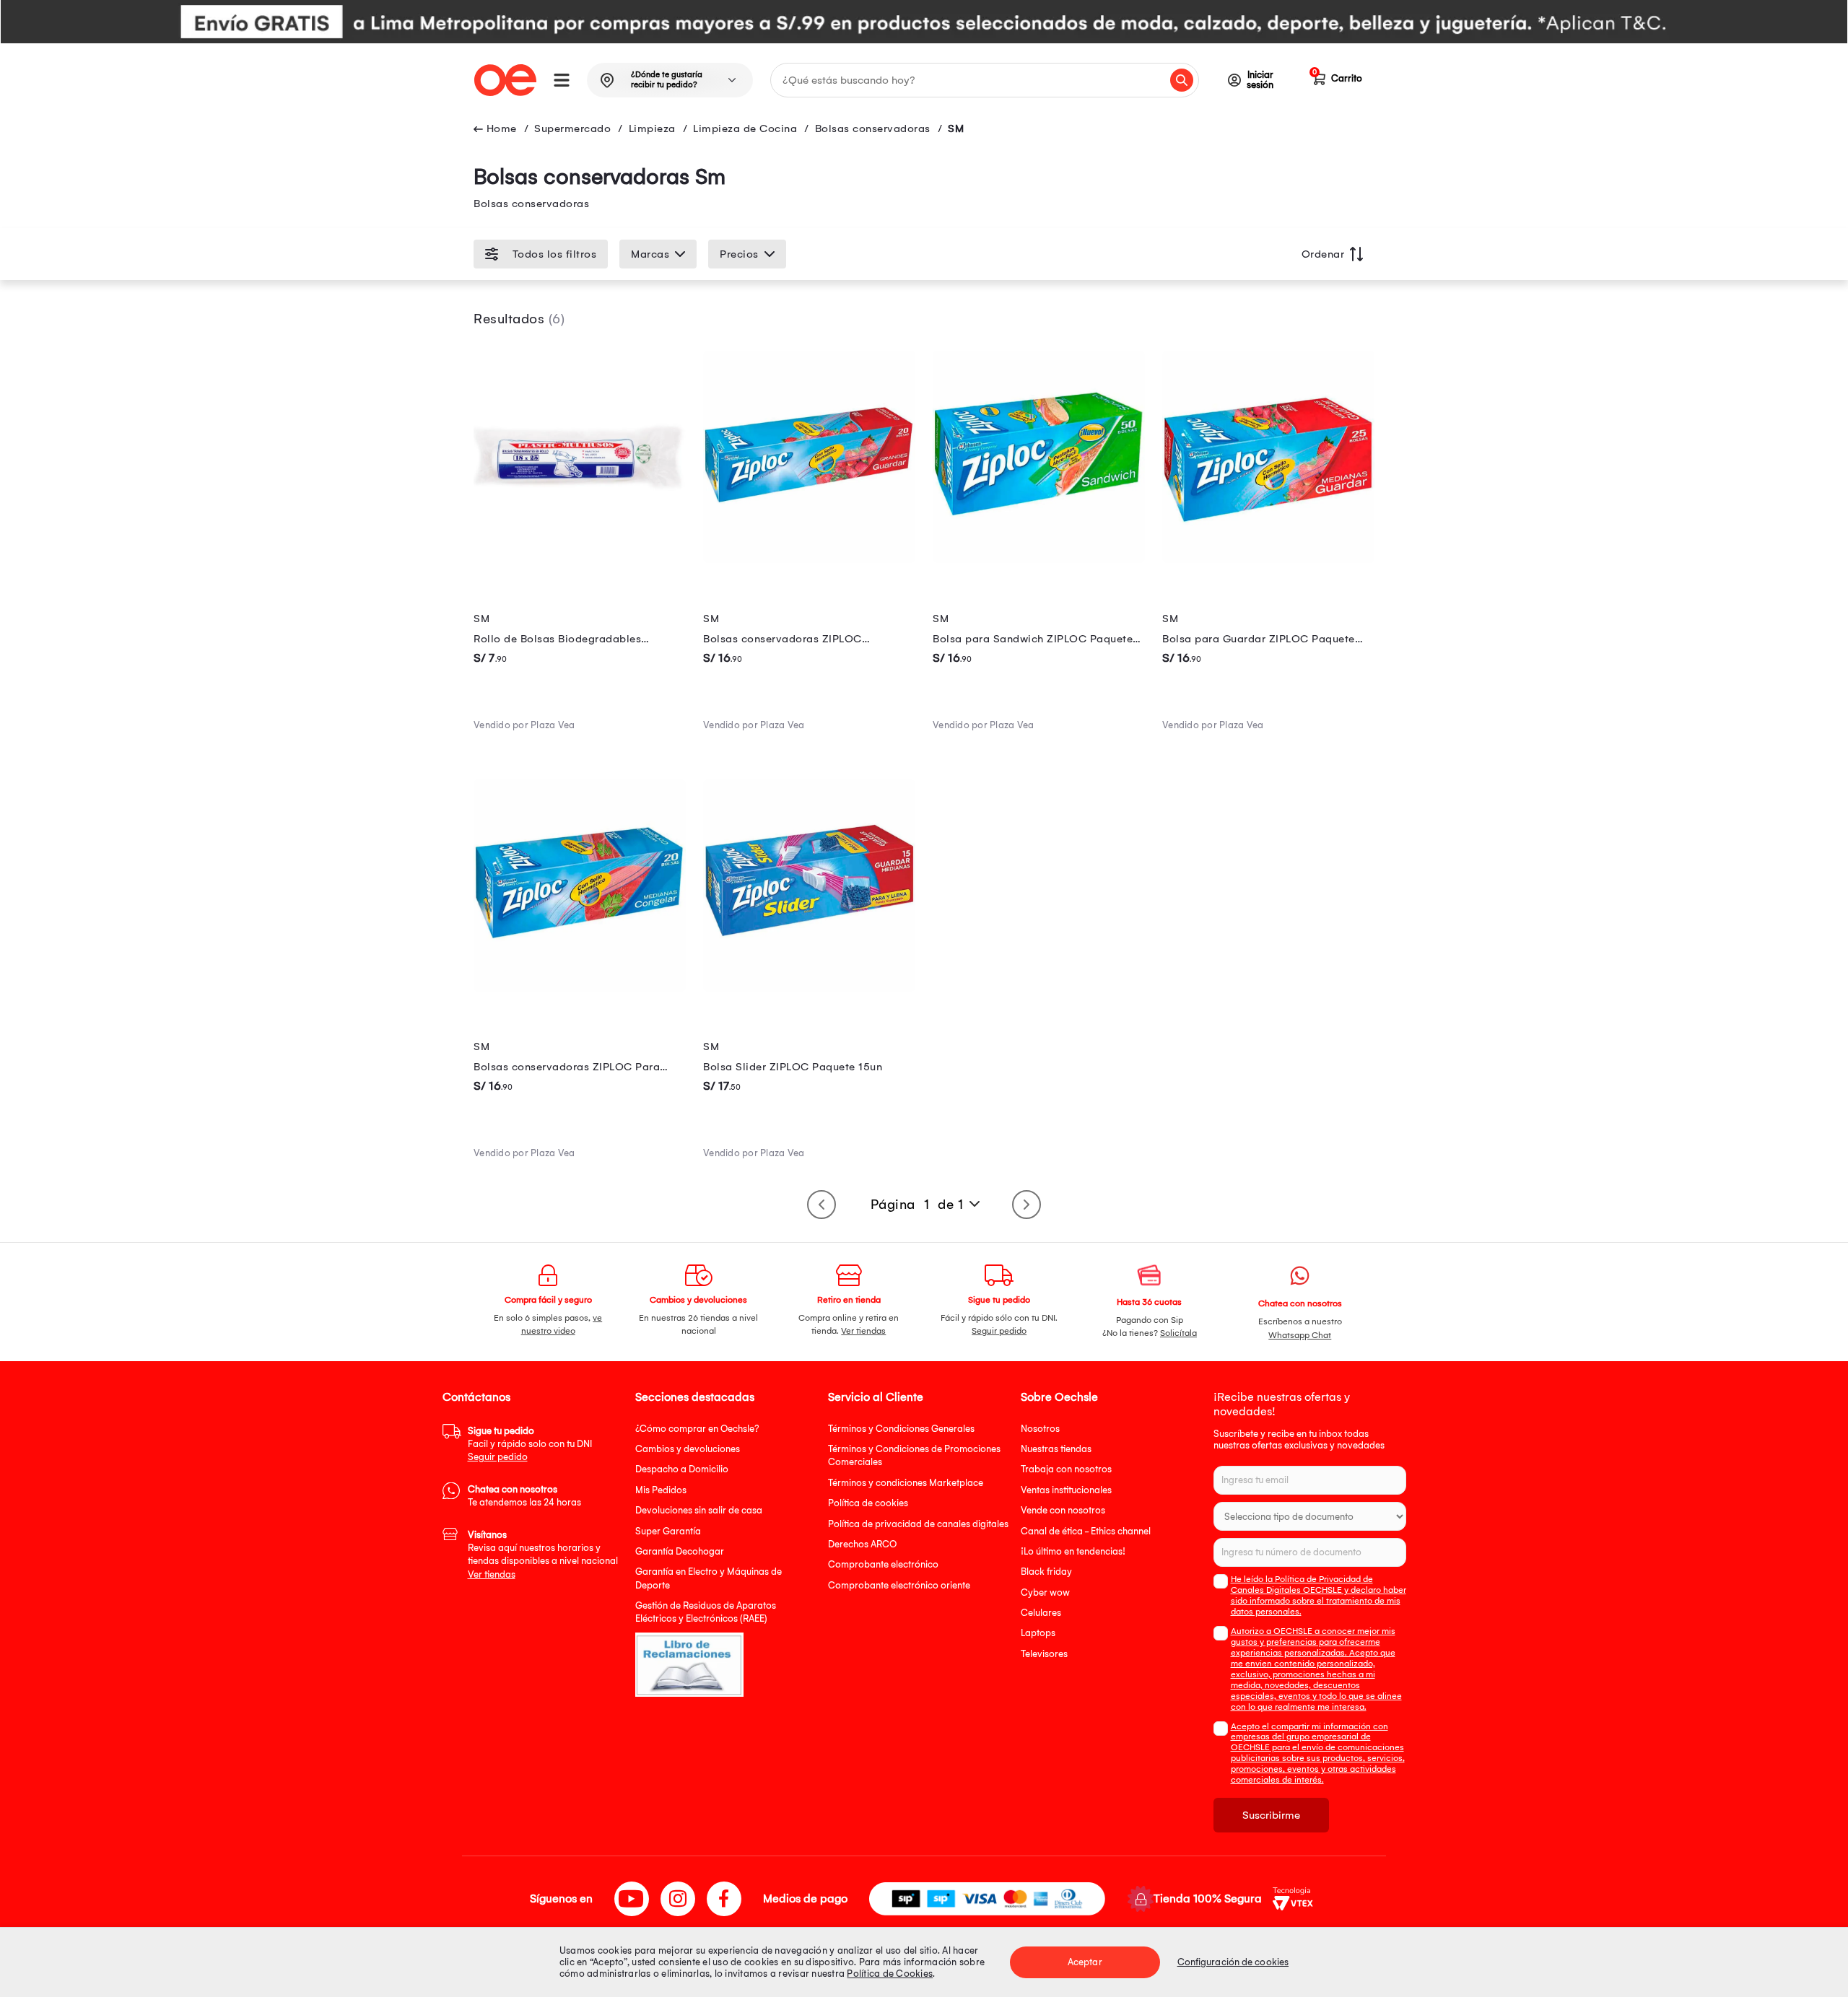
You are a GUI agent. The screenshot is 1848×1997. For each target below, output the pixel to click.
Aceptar (1085, 1962)
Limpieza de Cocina (745, 128)
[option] (924, 22)
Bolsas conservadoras (873, 128)
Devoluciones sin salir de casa (699, 1510)
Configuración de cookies (1233, 1962)
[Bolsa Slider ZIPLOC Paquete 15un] (809, 988)
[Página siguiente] (1027, 1205)
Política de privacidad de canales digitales (918, 1524)
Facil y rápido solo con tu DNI (530, 1444)
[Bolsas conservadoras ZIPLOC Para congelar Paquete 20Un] (580, 988)
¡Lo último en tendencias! (1073, 1551)
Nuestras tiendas (1056, 1449)
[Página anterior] (821, 1205)
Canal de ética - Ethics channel (1086, 1531)
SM (956, 128)
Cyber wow (1045, 1592)
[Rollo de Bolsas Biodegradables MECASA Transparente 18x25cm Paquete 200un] (580, 559)
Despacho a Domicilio (682, 1469)
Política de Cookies (890, 1974)
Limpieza (652, 128)
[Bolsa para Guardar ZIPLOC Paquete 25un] (1268, 559)
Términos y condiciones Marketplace (906, 1483)
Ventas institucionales (1066, 1490)
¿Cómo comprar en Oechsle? (697, 1429)
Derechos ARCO (862, 1544)
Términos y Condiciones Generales (901, 1429)
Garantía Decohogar (680, 1551)
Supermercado (572, 128)
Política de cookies (868, 1503)
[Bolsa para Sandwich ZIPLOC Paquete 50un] (1039, 559)
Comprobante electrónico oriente (899, 1585)
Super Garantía (668, 1531)
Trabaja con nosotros (1066, 1469)
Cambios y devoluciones (688, 1449)
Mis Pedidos (661, 1490)
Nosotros (1040, 1429)
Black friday (1046, 1572)
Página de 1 (917, 1205)
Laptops (1038, 1633)
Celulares (1041, 1613)
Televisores (1044, 1654)
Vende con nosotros (1063, 1510)
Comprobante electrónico (883, 1564)
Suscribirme (1271, 1815)
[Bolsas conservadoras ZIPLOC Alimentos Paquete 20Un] (809, 559)
